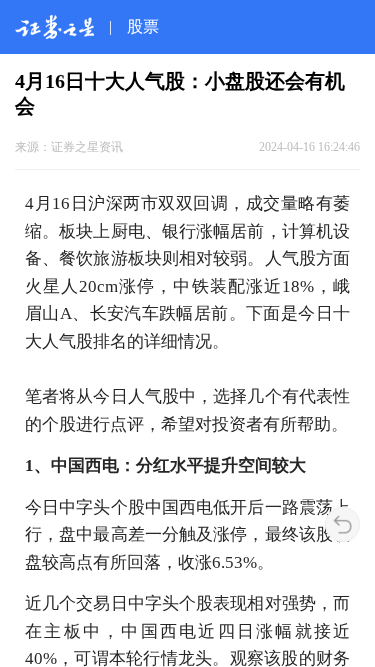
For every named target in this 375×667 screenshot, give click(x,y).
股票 (143, 26)
